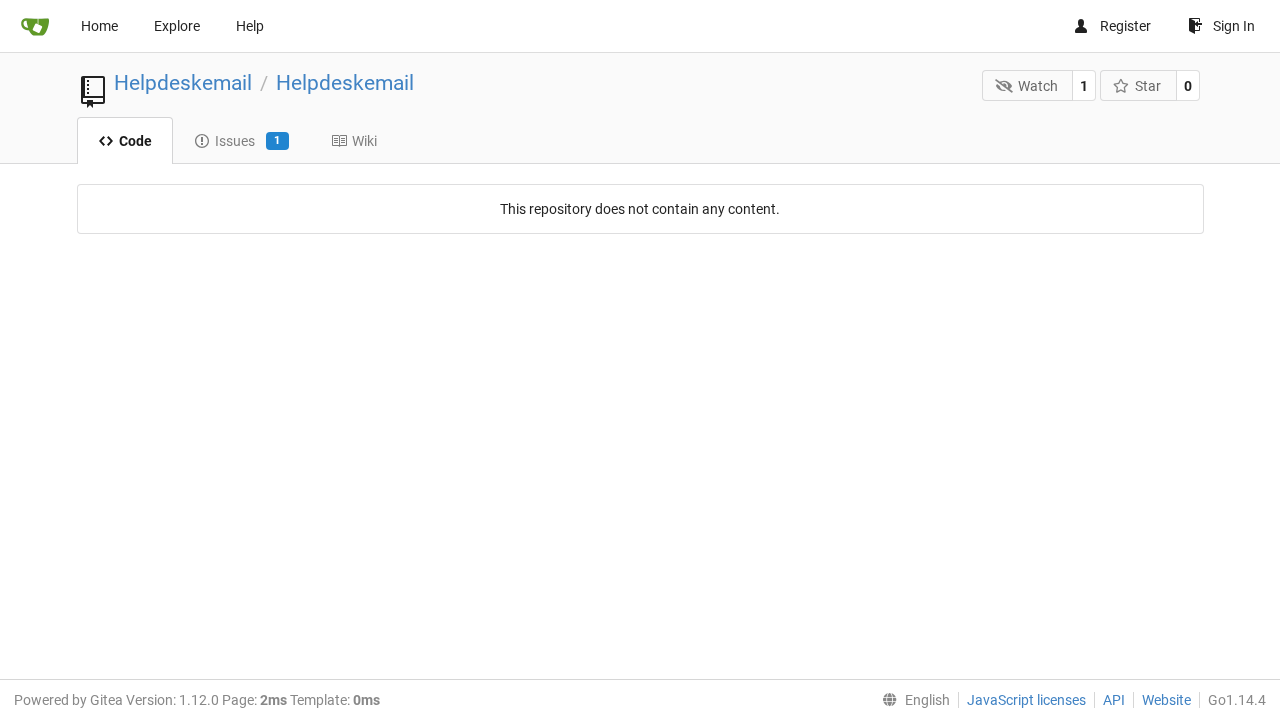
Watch (1038, 86)
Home (99, 26)
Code (135, 141)
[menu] (912, 700)
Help (250, 26)
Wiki (364, 141)
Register (1125, 26)
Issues (248, 141)
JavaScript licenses (1026, 700)
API (1114, 700)
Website (1166, 700)
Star (1148, 86)
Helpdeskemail (183, 83)
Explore (177, 26)
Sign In (1234, 26)
